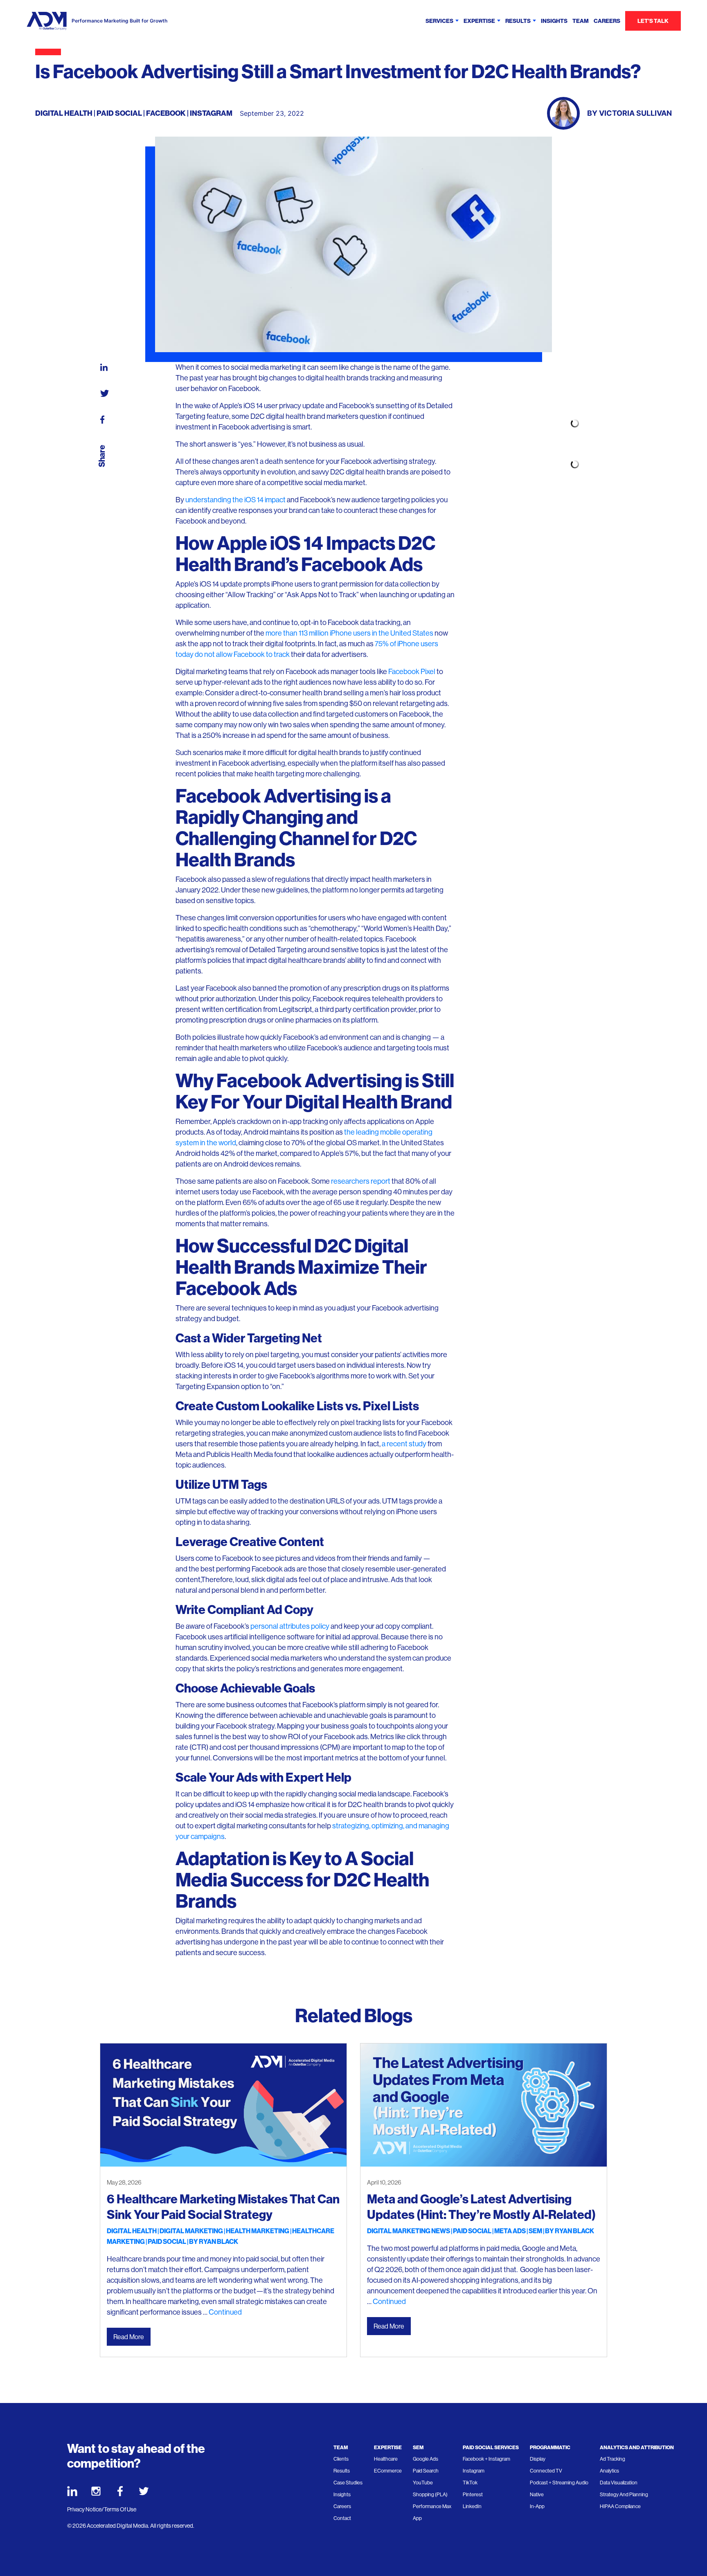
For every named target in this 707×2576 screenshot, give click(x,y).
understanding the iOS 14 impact (235, 500)
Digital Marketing (191, 2231)
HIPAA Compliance (620, 2506)
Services (439, 21)
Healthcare (386, 2459)
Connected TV (546, 2471)
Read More (129, 2337)
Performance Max (432, 2506)
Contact (342, 2518)
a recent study (404, 1444)
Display (538, 2459)
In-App (537, 2506)
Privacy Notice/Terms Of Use (102, 2509)
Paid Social (119, 113)
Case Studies (348, 2483)
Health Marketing (258, 2231)
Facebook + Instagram (486, 2459)
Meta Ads (510, 2231)
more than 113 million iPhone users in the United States (349, 633)
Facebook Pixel (412, 672)
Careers (607, 21)
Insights (554, 21)
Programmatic (550, 2447)
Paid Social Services (491, 2447)
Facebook (166, 113)
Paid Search (426, 2471)
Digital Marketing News (409, 2231)
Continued (225, 2312)
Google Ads (426, 2459)
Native (537, 2495)
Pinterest (473, 2495)
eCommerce (388, 2471)
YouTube (423, 2483)
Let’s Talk (653, 21)
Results (518, 21)
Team (581, 21)
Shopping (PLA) (430, 2495)
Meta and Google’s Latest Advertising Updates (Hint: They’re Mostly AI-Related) (481, 2207)
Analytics (609, 2471)
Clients (341, 2459)
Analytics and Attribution (637, 2447)
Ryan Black (218, 2242)
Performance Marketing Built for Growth (119, 21)
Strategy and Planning (624, 2495)
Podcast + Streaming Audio (559, 2483)
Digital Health (64, 113)
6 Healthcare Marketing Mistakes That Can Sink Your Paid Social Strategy (223, 2207)
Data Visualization (619, 2483)
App (417, 2518)
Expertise (479, 21)
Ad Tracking (612, 2459)
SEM (535, 2231)
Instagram (211, 113)
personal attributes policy (289, 1626)
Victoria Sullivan (635, 113)
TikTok (470, 2483)
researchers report (361, 1181)
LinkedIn (472, 2506)
